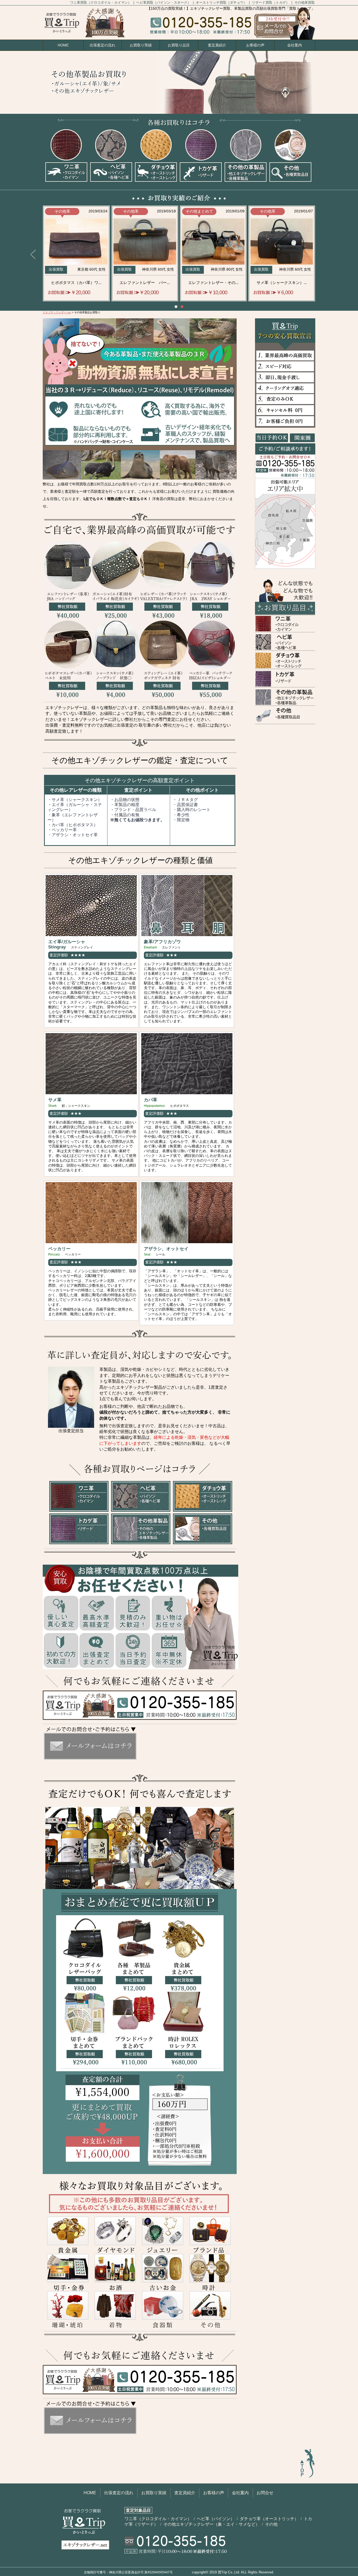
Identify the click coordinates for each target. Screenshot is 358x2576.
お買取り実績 (141, 45)
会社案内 (295, 45)
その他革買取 (305, 2)
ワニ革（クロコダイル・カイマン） (159, 2519)
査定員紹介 (217, 45)
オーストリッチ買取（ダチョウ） (222, 2)
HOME (63, 45)
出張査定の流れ (102, 45)
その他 (271, 2524)
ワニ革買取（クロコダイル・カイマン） (101, 2)
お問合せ (265, 2493)
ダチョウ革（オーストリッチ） (270, 2519)
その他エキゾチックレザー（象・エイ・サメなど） (212, 2524)
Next (325, 255)
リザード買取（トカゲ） (271, 2)
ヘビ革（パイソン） (216, 2519)
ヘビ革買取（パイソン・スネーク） (164, 2)
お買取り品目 (179, 45)
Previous (33, 255)
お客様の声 (255, 45)
